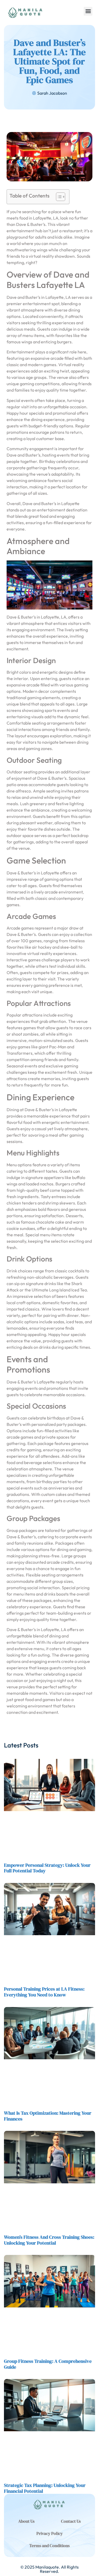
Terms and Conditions (49, 2546)
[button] (88, 11)
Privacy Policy (50, 2533)
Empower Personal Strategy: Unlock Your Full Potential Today (47, 1868)
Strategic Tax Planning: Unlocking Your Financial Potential (45, 2488)
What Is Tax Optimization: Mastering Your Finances (48, 2116)
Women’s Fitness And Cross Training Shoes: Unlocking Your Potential (49, 2240)
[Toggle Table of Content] (58, 197)
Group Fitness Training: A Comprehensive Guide (48, 2364)
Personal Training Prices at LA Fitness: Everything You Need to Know (44, 1992)
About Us (26, 2521)
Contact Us (71, 2521)
